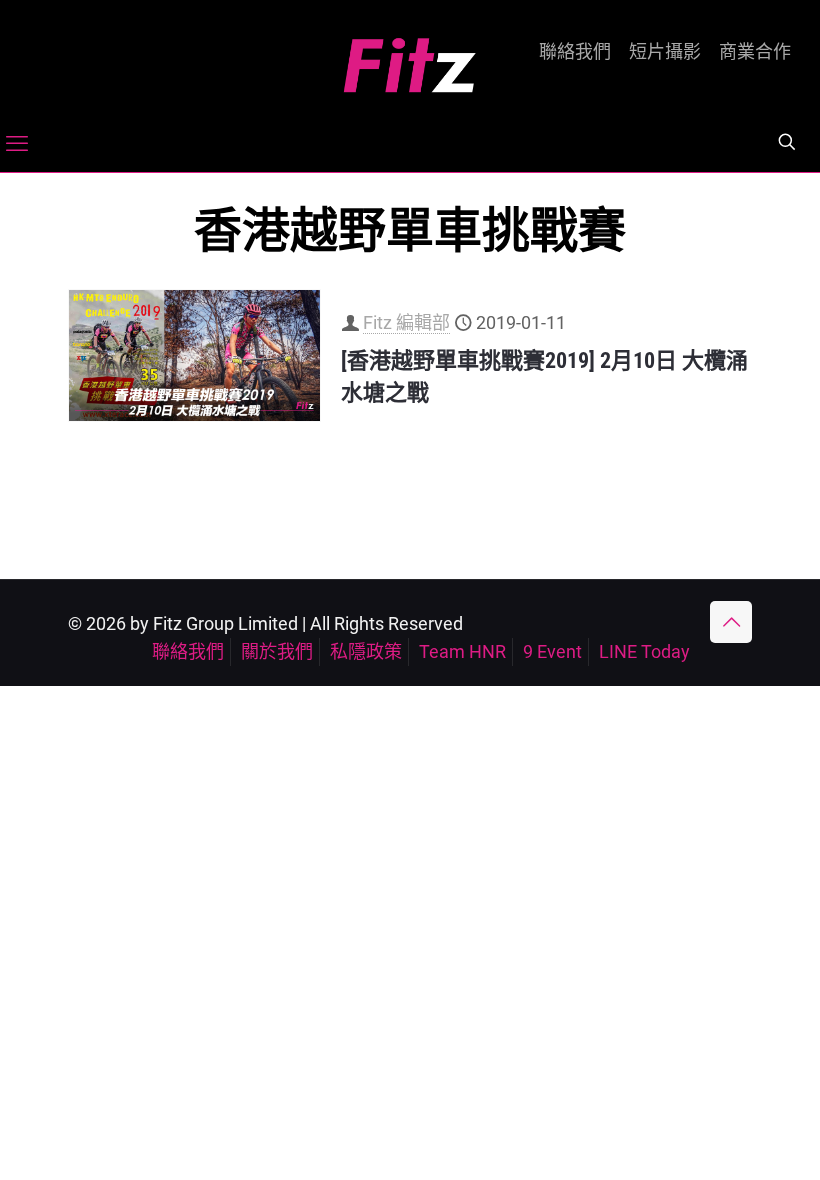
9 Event (552, 651)
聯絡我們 (575, 52)
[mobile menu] (17, 144)
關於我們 (277, 651)
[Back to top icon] (731, 622)
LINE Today (644, 651)
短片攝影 (665, 52)
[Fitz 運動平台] (410, 57)
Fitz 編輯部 (406, 322)
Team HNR (462, 651)
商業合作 (755, 52)
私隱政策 (366, 651)
